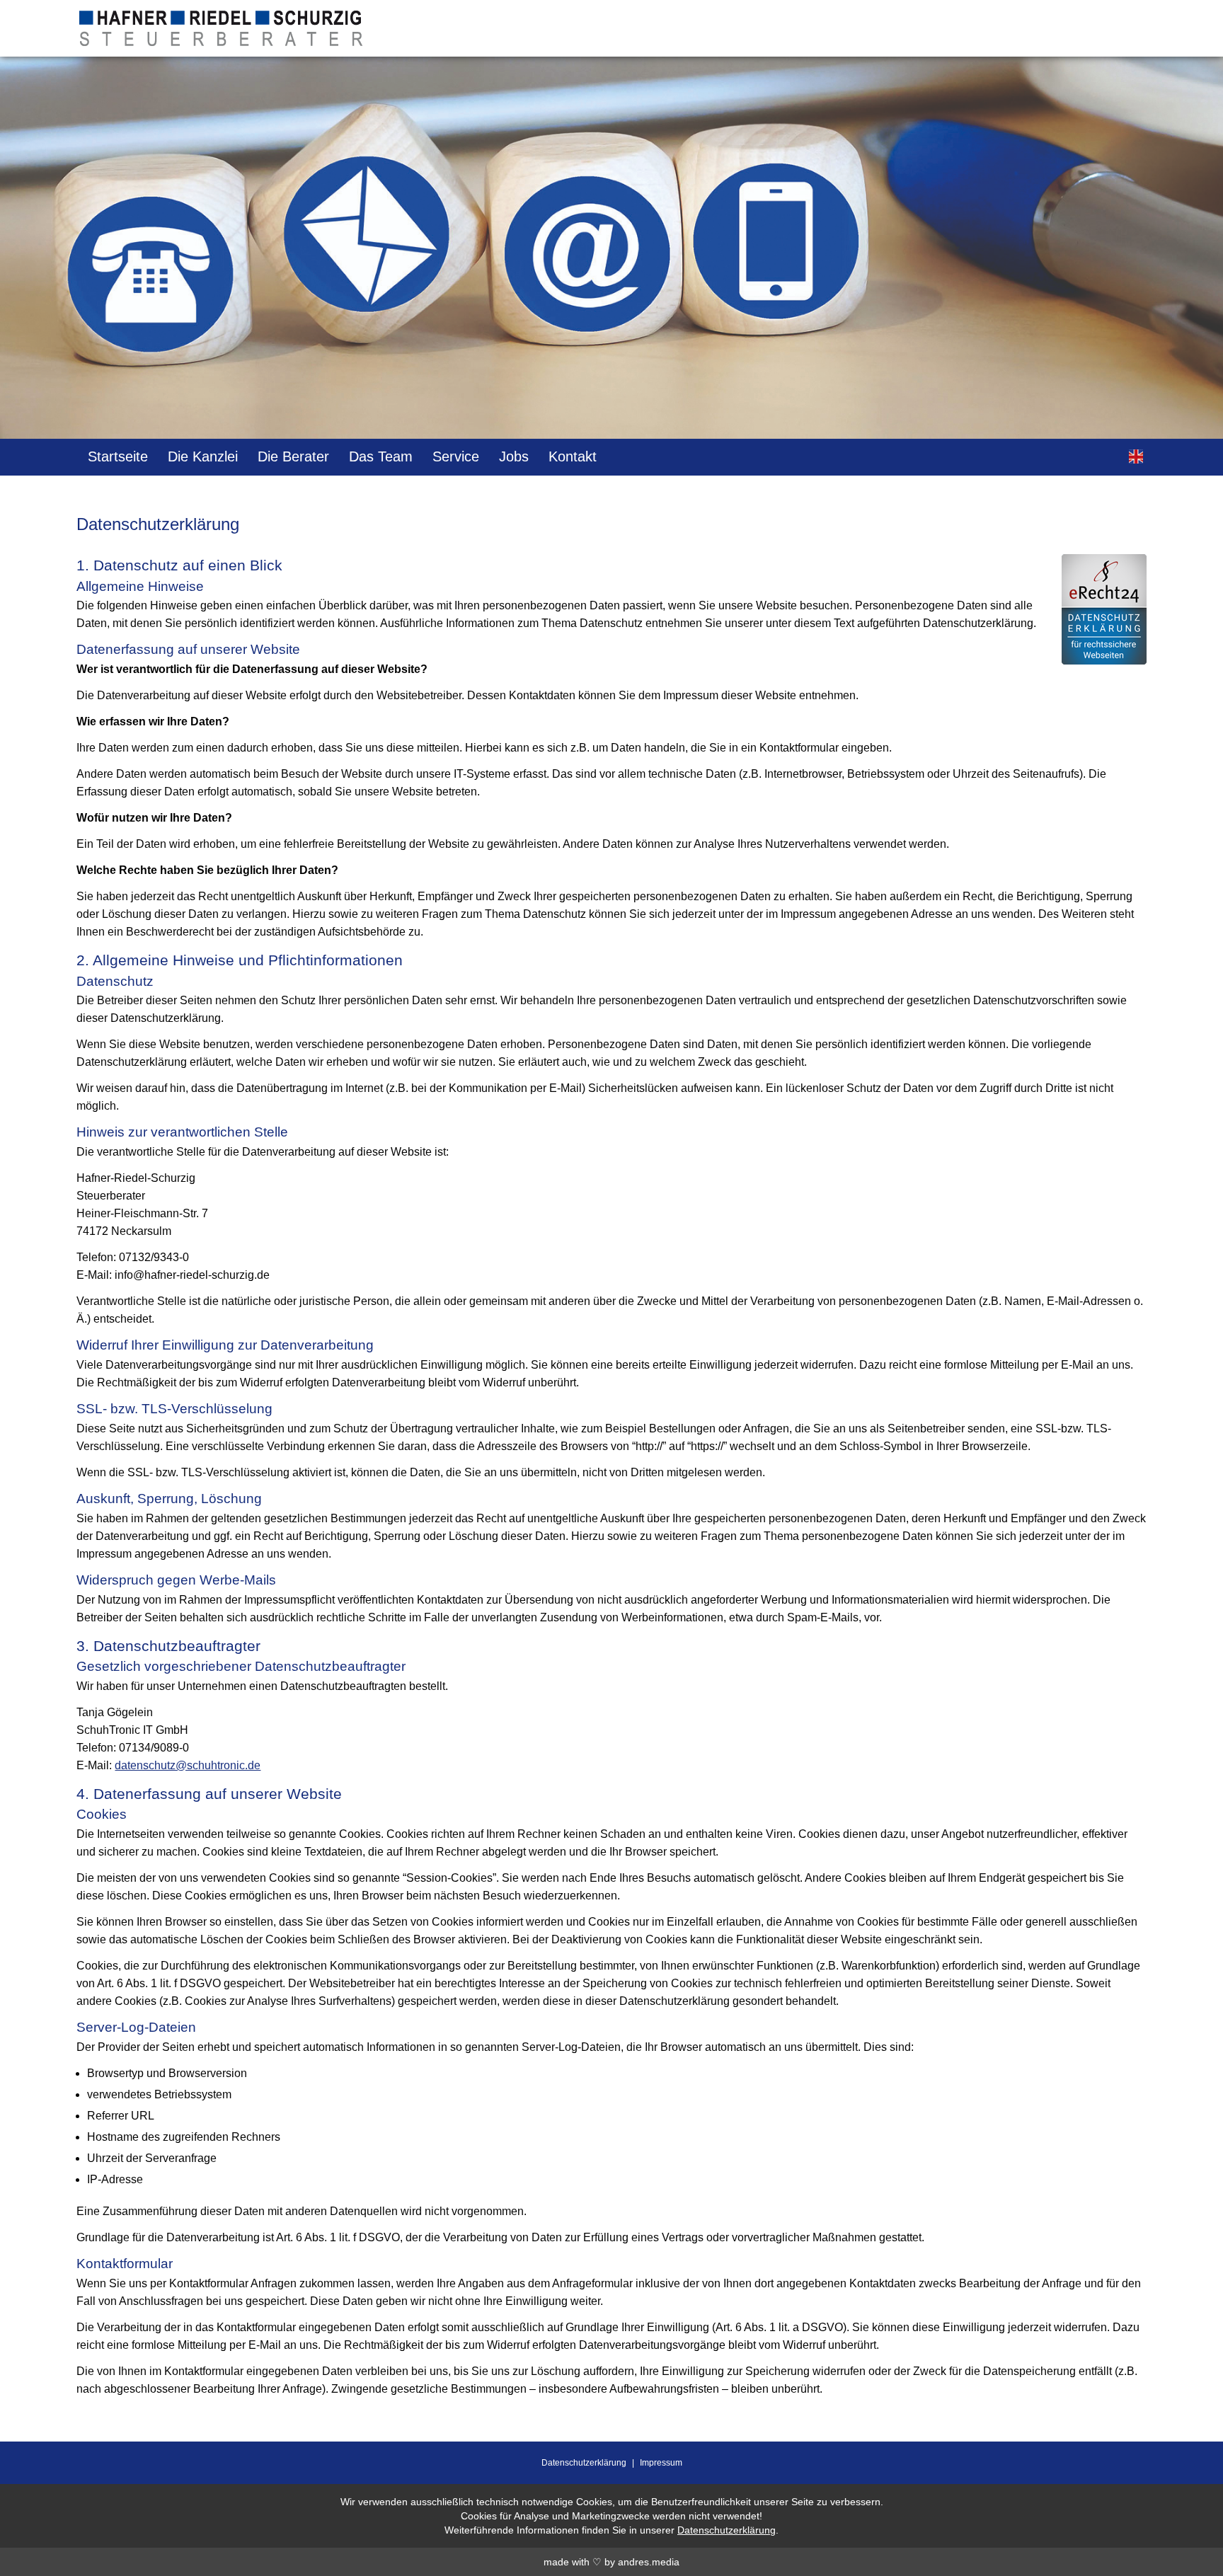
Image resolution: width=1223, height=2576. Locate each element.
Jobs (514, 456)
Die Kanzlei (203, 456)
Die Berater (293, 456)
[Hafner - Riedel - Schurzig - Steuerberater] (221, 37)
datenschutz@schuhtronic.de (188, 1765)
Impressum (661, 2463)
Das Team (381, 456)
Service (456, 456)
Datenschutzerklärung (584, 2463)
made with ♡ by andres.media (611, 2562)
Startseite (118, 456)
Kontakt (573, 456)
